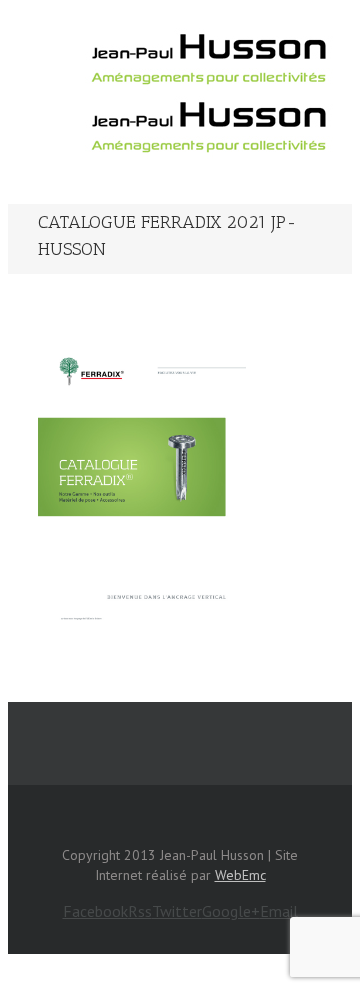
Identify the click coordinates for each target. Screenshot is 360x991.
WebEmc (240, 875)
